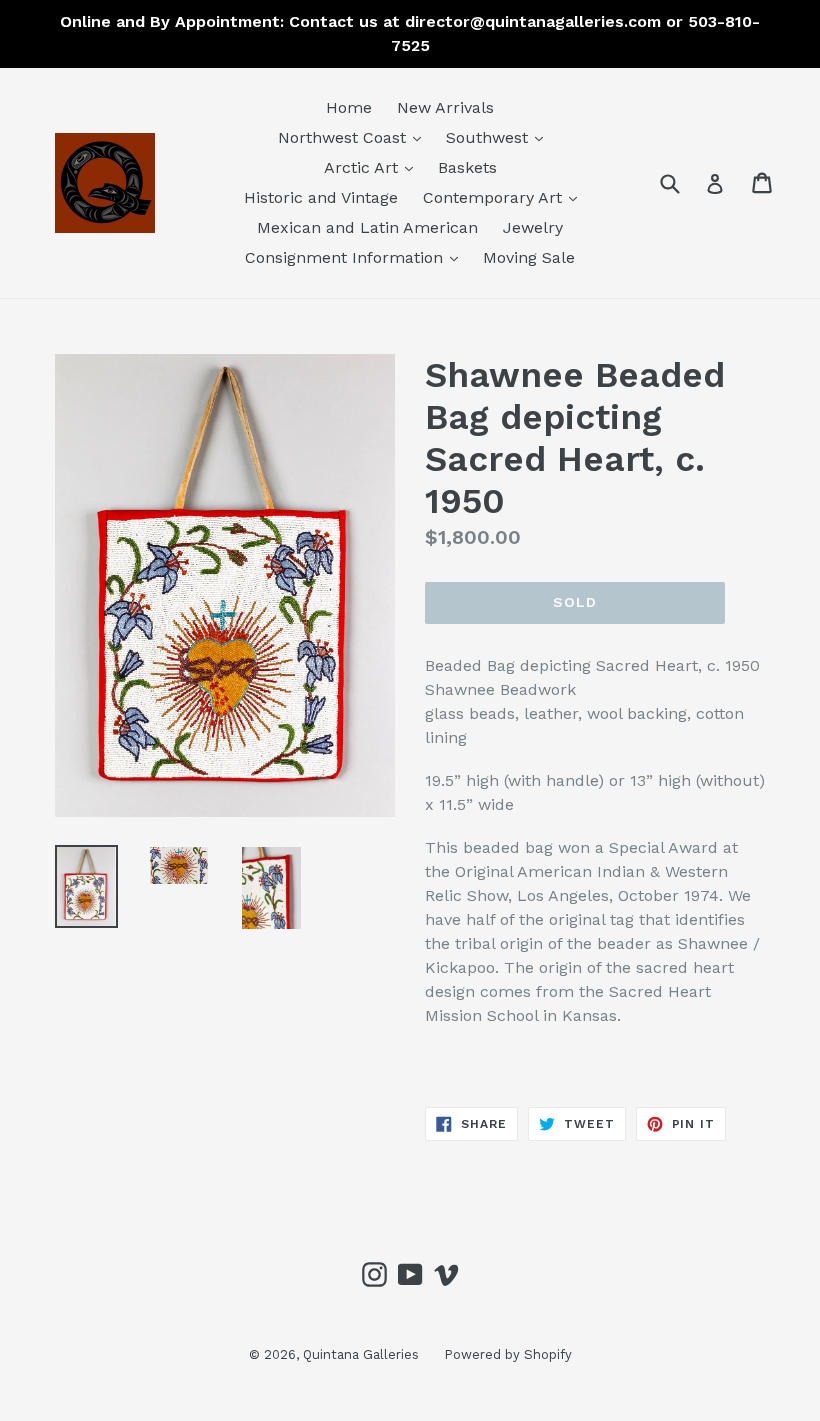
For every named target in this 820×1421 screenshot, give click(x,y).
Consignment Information (356, 257)
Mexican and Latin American (367, 227)
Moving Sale (529, 257)
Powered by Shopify (508, 1354)
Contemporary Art (505, 197)
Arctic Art (373, 167)
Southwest (499, 137)
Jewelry (533, 227)
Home (349, 107)
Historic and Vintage (321, 197)
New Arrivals (445, 107)
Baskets (467, 167)
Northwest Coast (354, 137)
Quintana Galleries (361, 1354)
